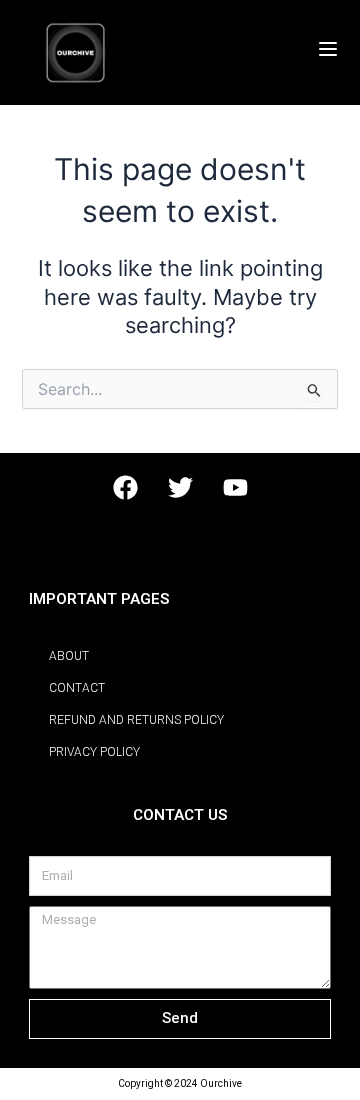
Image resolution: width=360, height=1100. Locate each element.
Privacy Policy (94, 752)
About (69, 656)
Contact (77, 688)
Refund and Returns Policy (136, 720)
